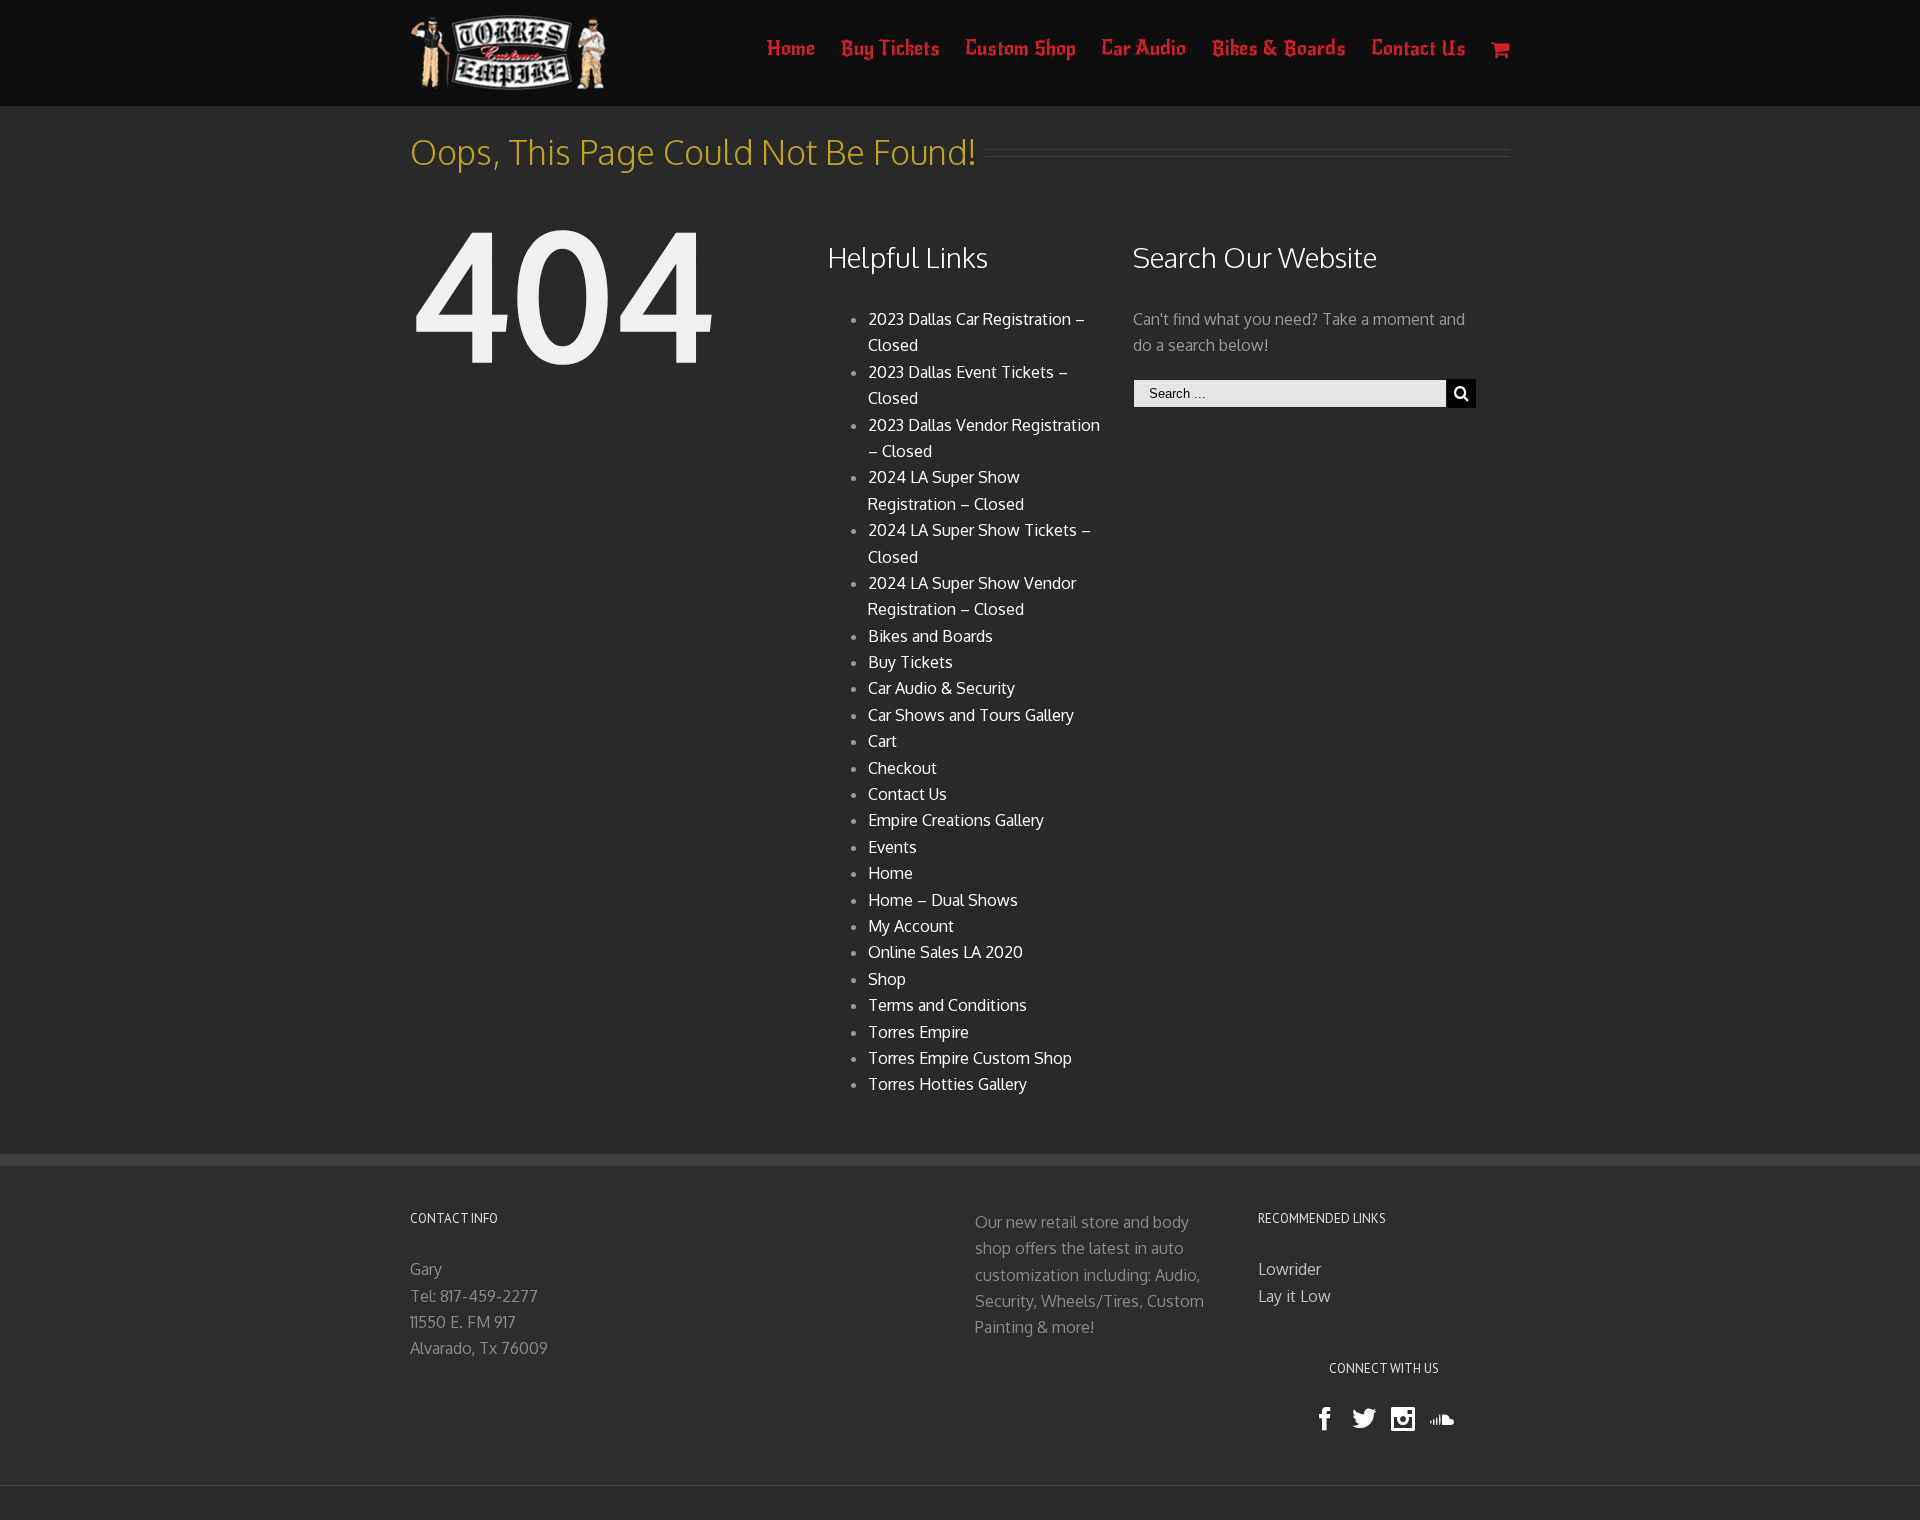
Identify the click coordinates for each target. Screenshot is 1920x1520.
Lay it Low (1294, 1296)
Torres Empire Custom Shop (970, 1058)
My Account (911, 926)
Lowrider (1289, 1269)
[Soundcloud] (1442, 1419)
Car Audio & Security (941, 688)
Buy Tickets (910, 662)
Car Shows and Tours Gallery (971, 715)
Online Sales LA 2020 (945, 952)
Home (890, 873)
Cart (882, 741)
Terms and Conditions (947, 1005)
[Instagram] (1403, 1419)
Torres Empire (918, 1032)
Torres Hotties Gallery (947, 1084)
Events (892, 847)
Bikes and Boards (930, 636)
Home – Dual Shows (943, 900)
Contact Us (907, 794)
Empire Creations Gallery (956, 820)
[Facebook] (1325, 1419)
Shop (887, 979)
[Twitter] (1364, 1419)
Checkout (902, 768)
